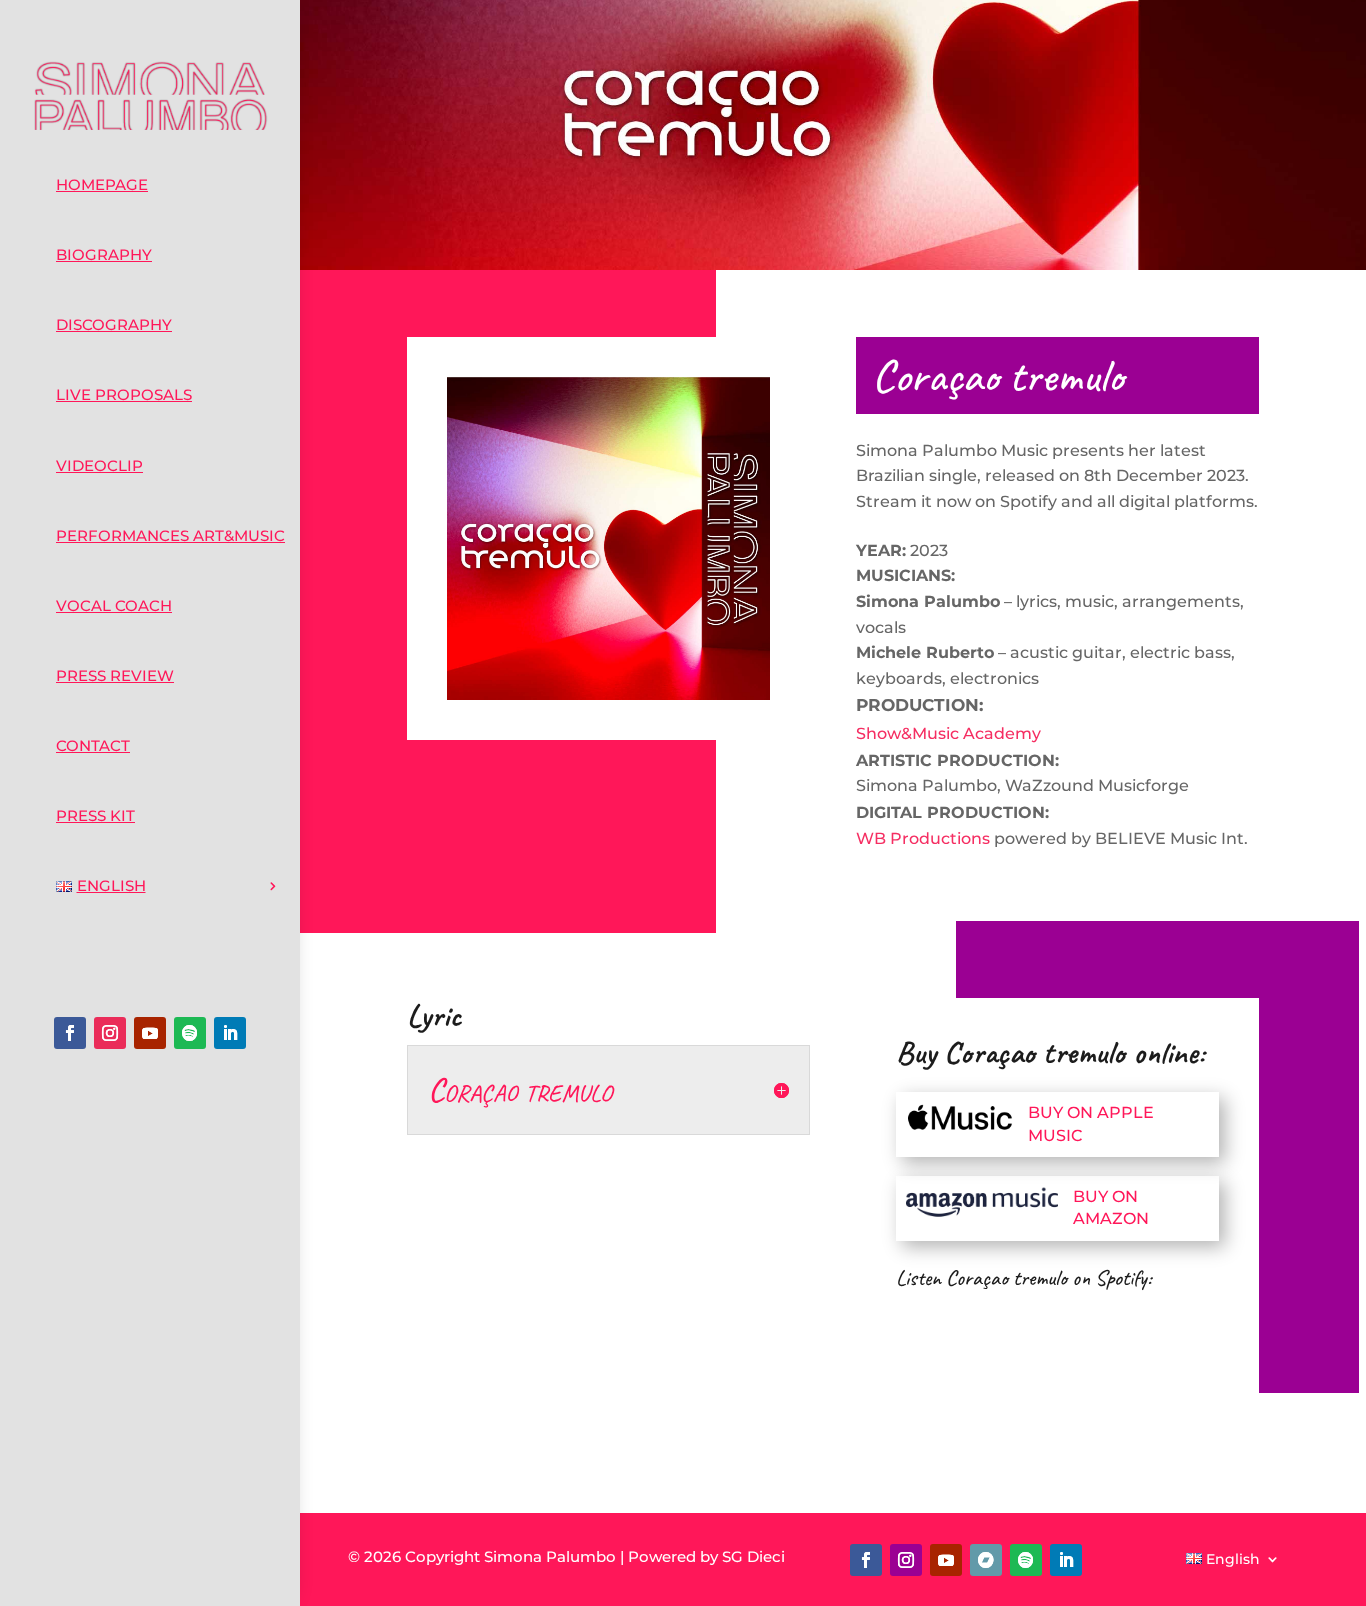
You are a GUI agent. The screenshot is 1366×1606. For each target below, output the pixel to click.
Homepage (102, 184)
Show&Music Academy (948, 733)
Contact (93, 745)
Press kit (95, 815)
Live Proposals (124, 394)
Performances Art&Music (170, 535)
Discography (114, 324)
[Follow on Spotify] (190, 1033)
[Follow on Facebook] (70, 1033)
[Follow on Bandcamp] (986, 1560)
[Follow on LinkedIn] (230, 1033)
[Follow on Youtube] (150, 1033)
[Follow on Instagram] (110, 1033)
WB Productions (923, 838)
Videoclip (99, 465)
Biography (104, 254)
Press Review (115, 675)
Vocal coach (114, 605)
